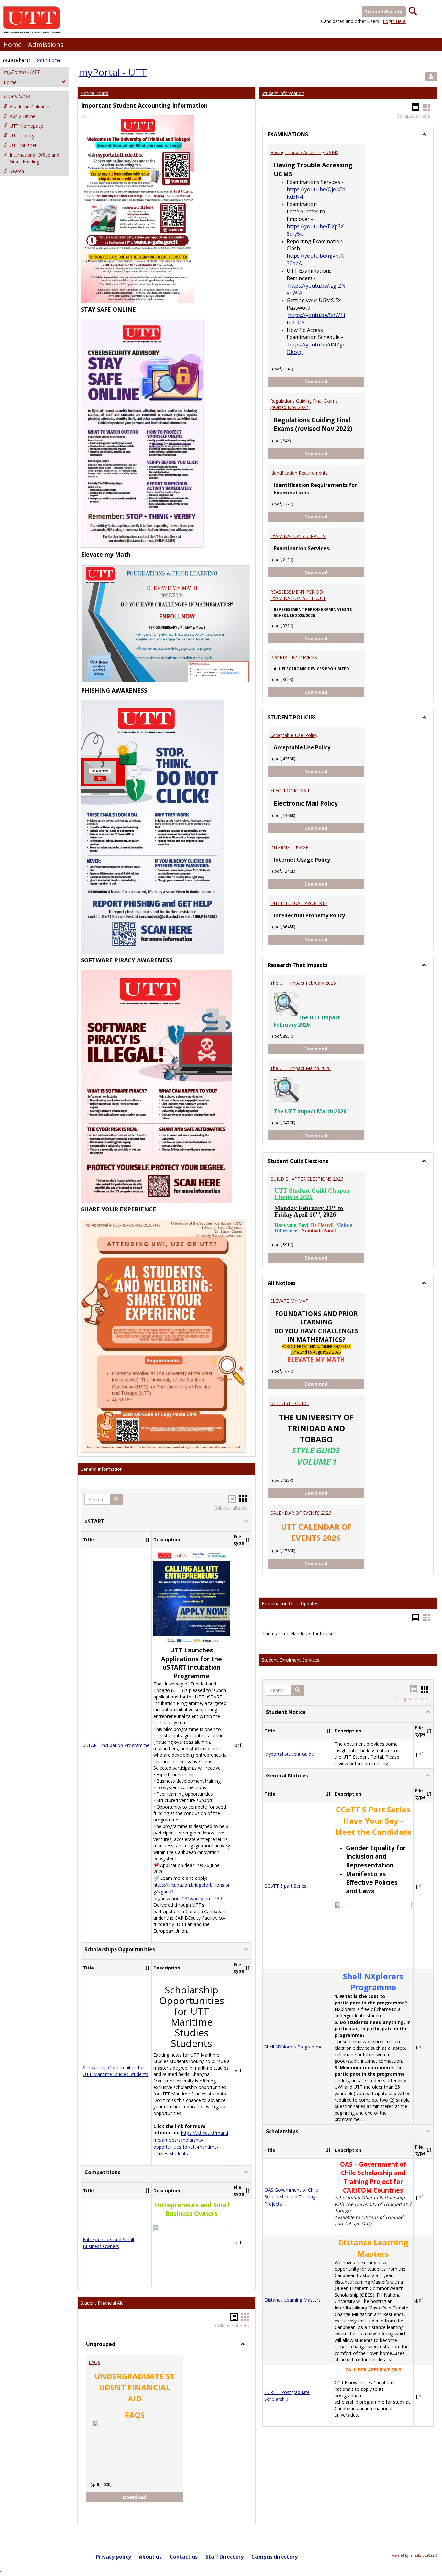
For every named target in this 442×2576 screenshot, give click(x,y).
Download (140, 2497)
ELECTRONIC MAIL (290, 791)
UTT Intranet (23, 145)
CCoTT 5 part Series (285, 1886)
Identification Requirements (299, 473)
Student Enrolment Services (291, 1660)
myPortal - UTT (21, 72)
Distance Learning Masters (293, 2300)
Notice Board (94, 93)
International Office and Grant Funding (34, 158)
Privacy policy (113, 2557)
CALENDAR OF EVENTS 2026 (301, 1513)
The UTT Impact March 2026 (300, 1068)
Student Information (283, 93)
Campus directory (275, 2557)
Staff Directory (225, 2557)
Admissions (46, 45)
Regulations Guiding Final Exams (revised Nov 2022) (304, 404)
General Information (101, 1469)
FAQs (94, 2362)
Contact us (184, 2557)
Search (17, 171)
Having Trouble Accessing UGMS (304, 152)
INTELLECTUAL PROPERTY (299, 903)
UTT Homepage (27, 126)
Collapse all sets (230, 1508)
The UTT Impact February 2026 (303, 983)
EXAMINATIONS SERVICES (298, 536)
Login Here (394, 21)
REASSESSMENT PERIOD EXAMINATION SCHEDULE (298, 595)
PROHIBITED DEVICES (294, 658)
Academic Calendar (30, 106)
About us (150, 2557)
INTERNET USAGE (289, 848)
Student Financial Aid (102, 2303)
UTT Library (22, 136)
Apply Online (23, 116)
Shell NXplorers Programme (293, 2047)
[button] (116, 1499)
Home (12, 45)
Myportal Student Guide (289, 1754)
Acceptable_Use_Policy (294, 735)
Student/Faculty (384, 11)
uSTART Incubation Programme (116, 1746)
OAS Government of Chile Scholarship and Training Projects (291, 2197)
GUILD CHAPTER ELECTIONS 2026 (307, 1179)
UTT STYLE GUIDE (290, 1403)
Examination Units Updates (290, 1603)
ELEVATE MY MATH (291, 1301)
